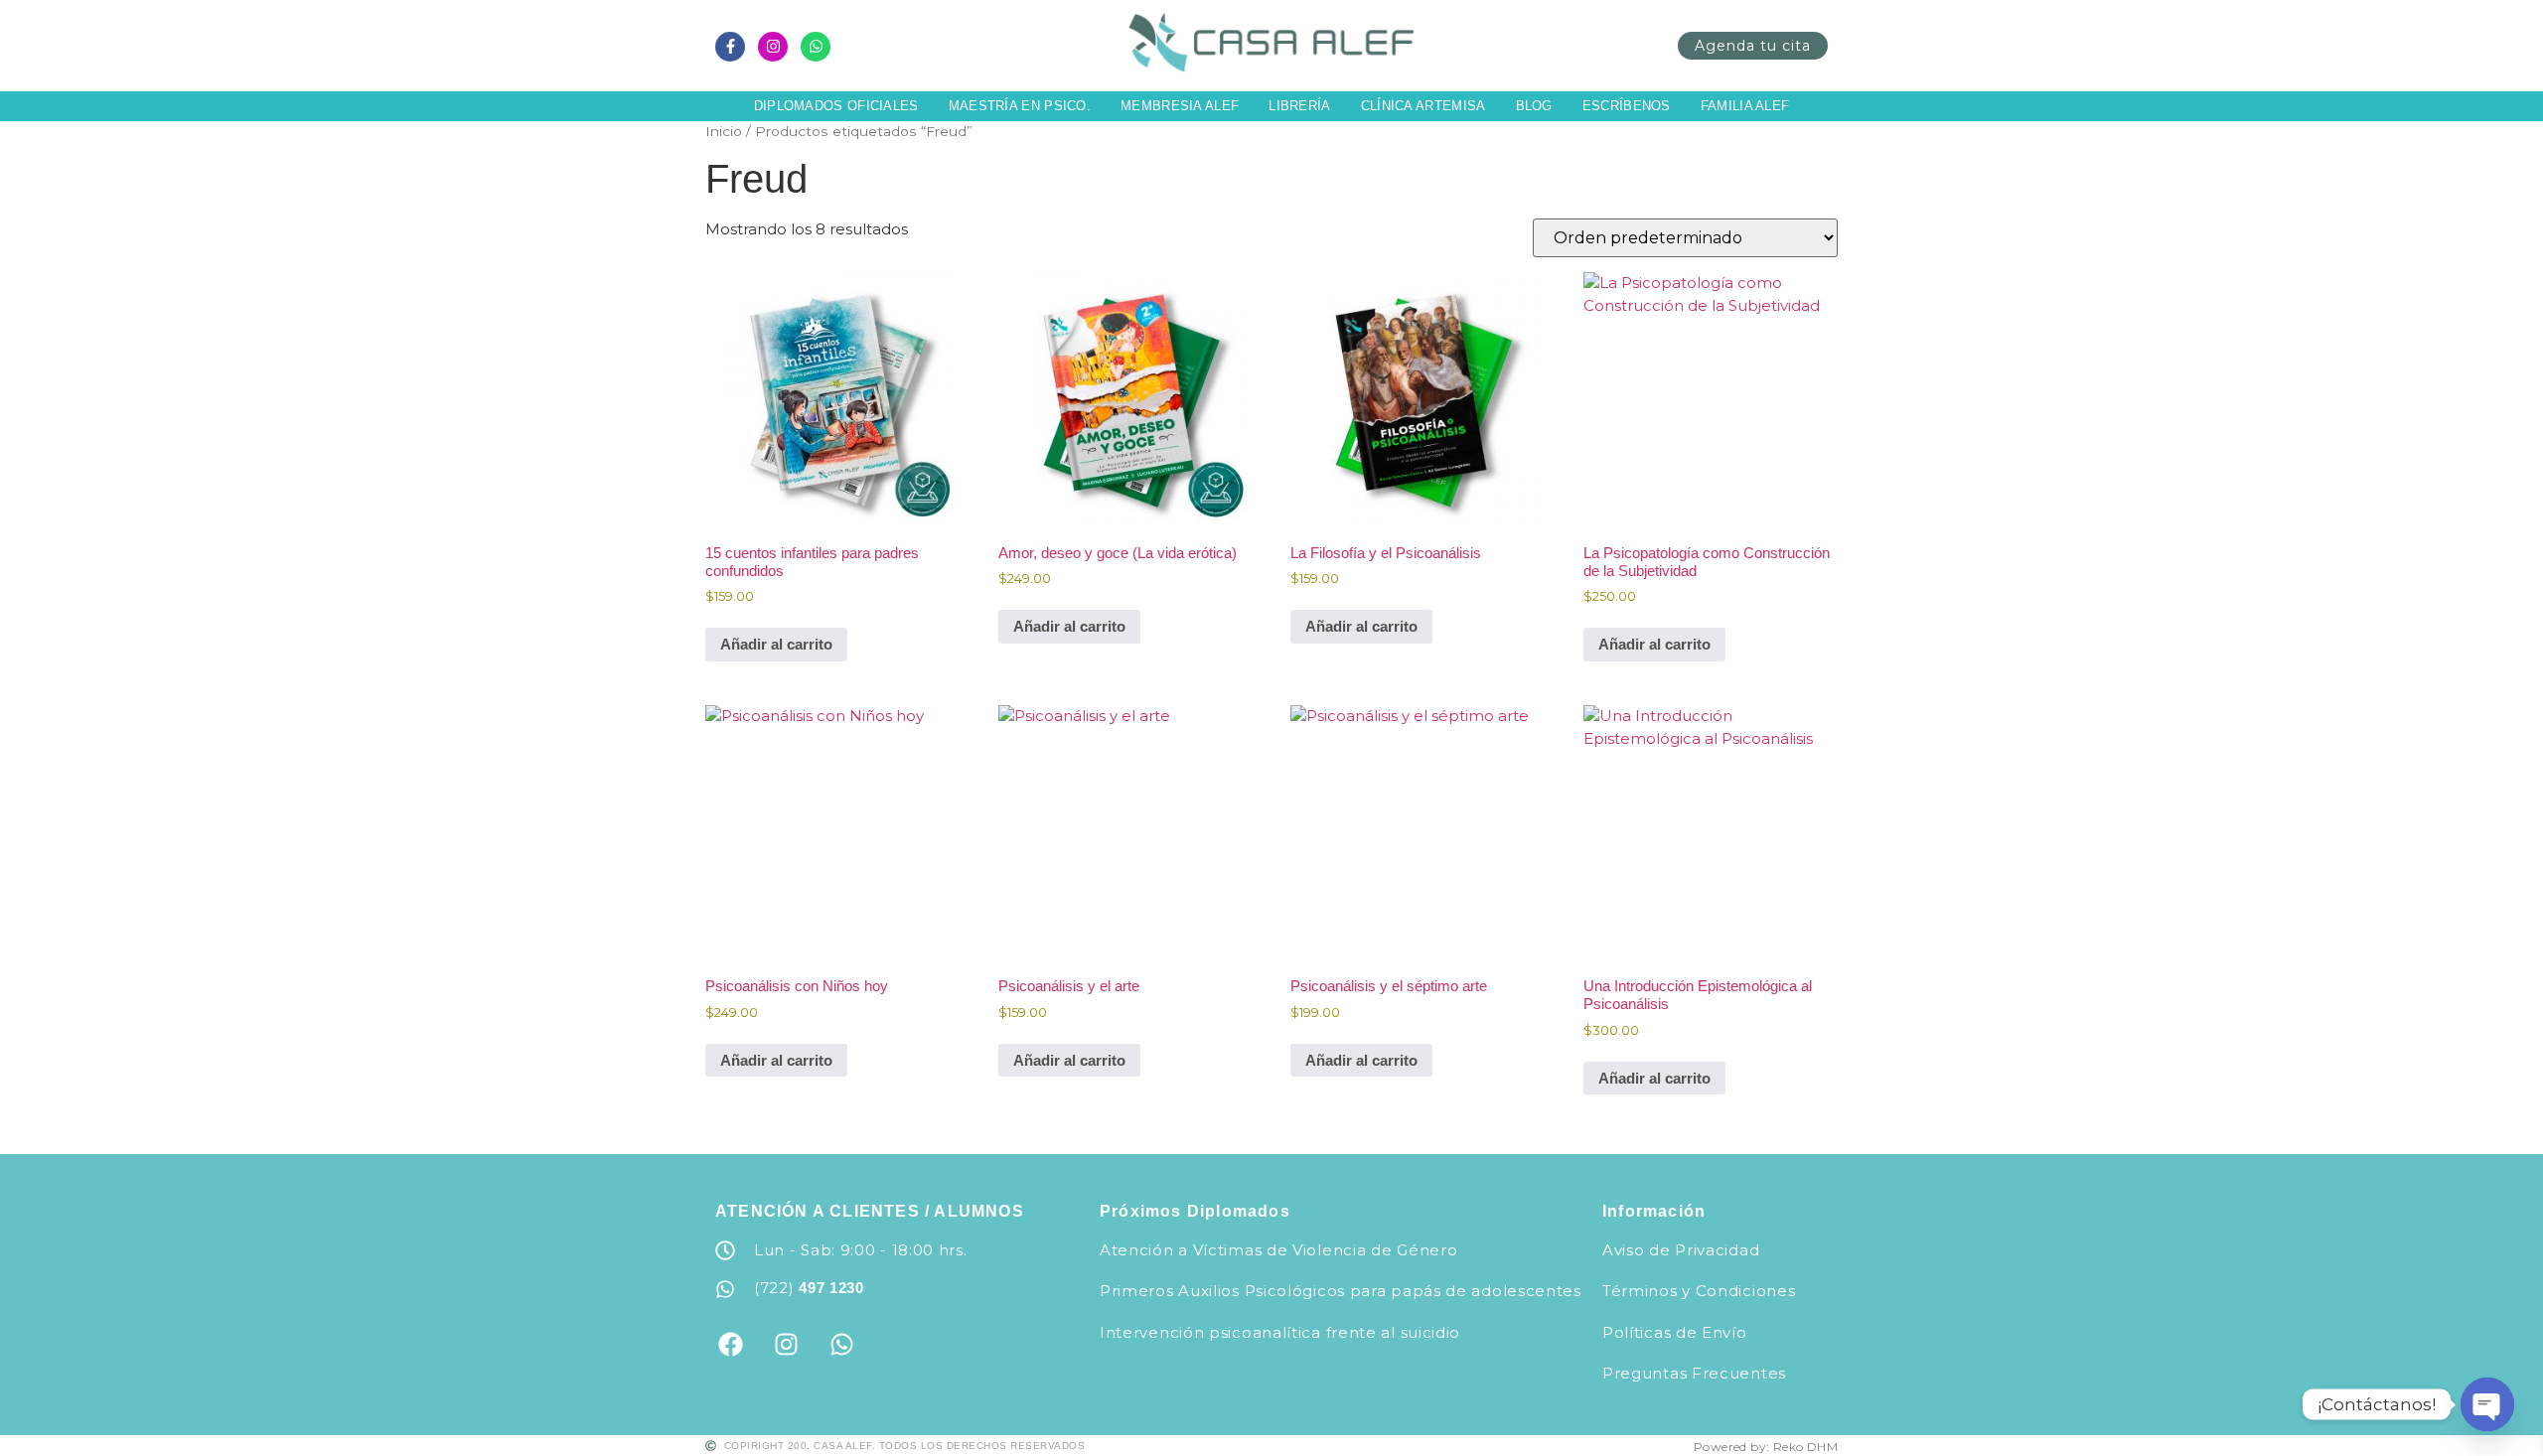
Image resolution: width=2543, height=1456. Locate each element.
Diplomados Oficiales (836, 106)
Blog (1534, 106)
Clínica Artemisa (1423, 106)
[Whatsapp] (816, 47)
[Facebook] (730, 1345)
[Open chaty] (2487, 1404)
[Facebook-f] (730, 47)
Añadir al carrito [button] (776, 644)
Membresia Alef (1180, 106)
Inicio (724, 131)
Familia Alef (1745, 106)
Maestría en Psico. (1020, 106)
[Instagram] (773, 47)
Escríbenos (1627, 106)
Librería (1299, 106)
